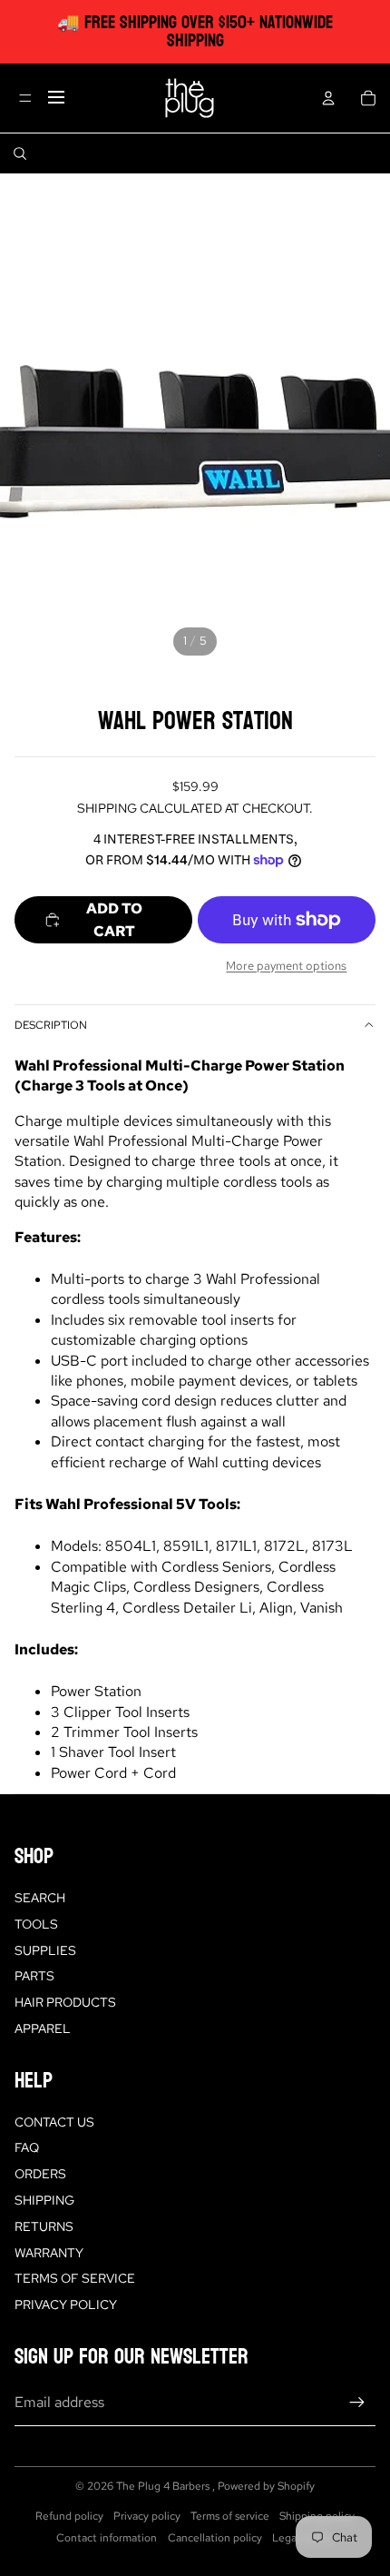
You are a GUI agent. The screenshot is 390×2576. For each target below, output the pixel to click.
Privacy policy (147, 2516)
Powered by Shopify (266, 2486)
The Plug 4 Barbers (164, 2486)
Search (40, 1898)
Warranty (49, 2253)
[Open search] (20, 153)
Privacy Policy (66, 2305)
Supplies (45, 1950)
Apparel (43, 2028)
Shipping (44, 2200)
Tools (36, 1924)
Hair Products (65, 2002)
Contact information (107, 2538)
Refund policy (69, 2516)
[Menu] (25, 98)
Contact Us (54, 2122)
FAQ (27, 2147)
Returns (44, 2226)
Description (51, 1025)
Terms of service (230, 2516)
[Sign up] (357, 2403)
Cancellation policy (215, 2538)
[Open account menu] (328, 98)
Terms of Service (75, 2278)
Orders (40, 2174)
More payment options (286, 965)
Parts (34, 1976)
